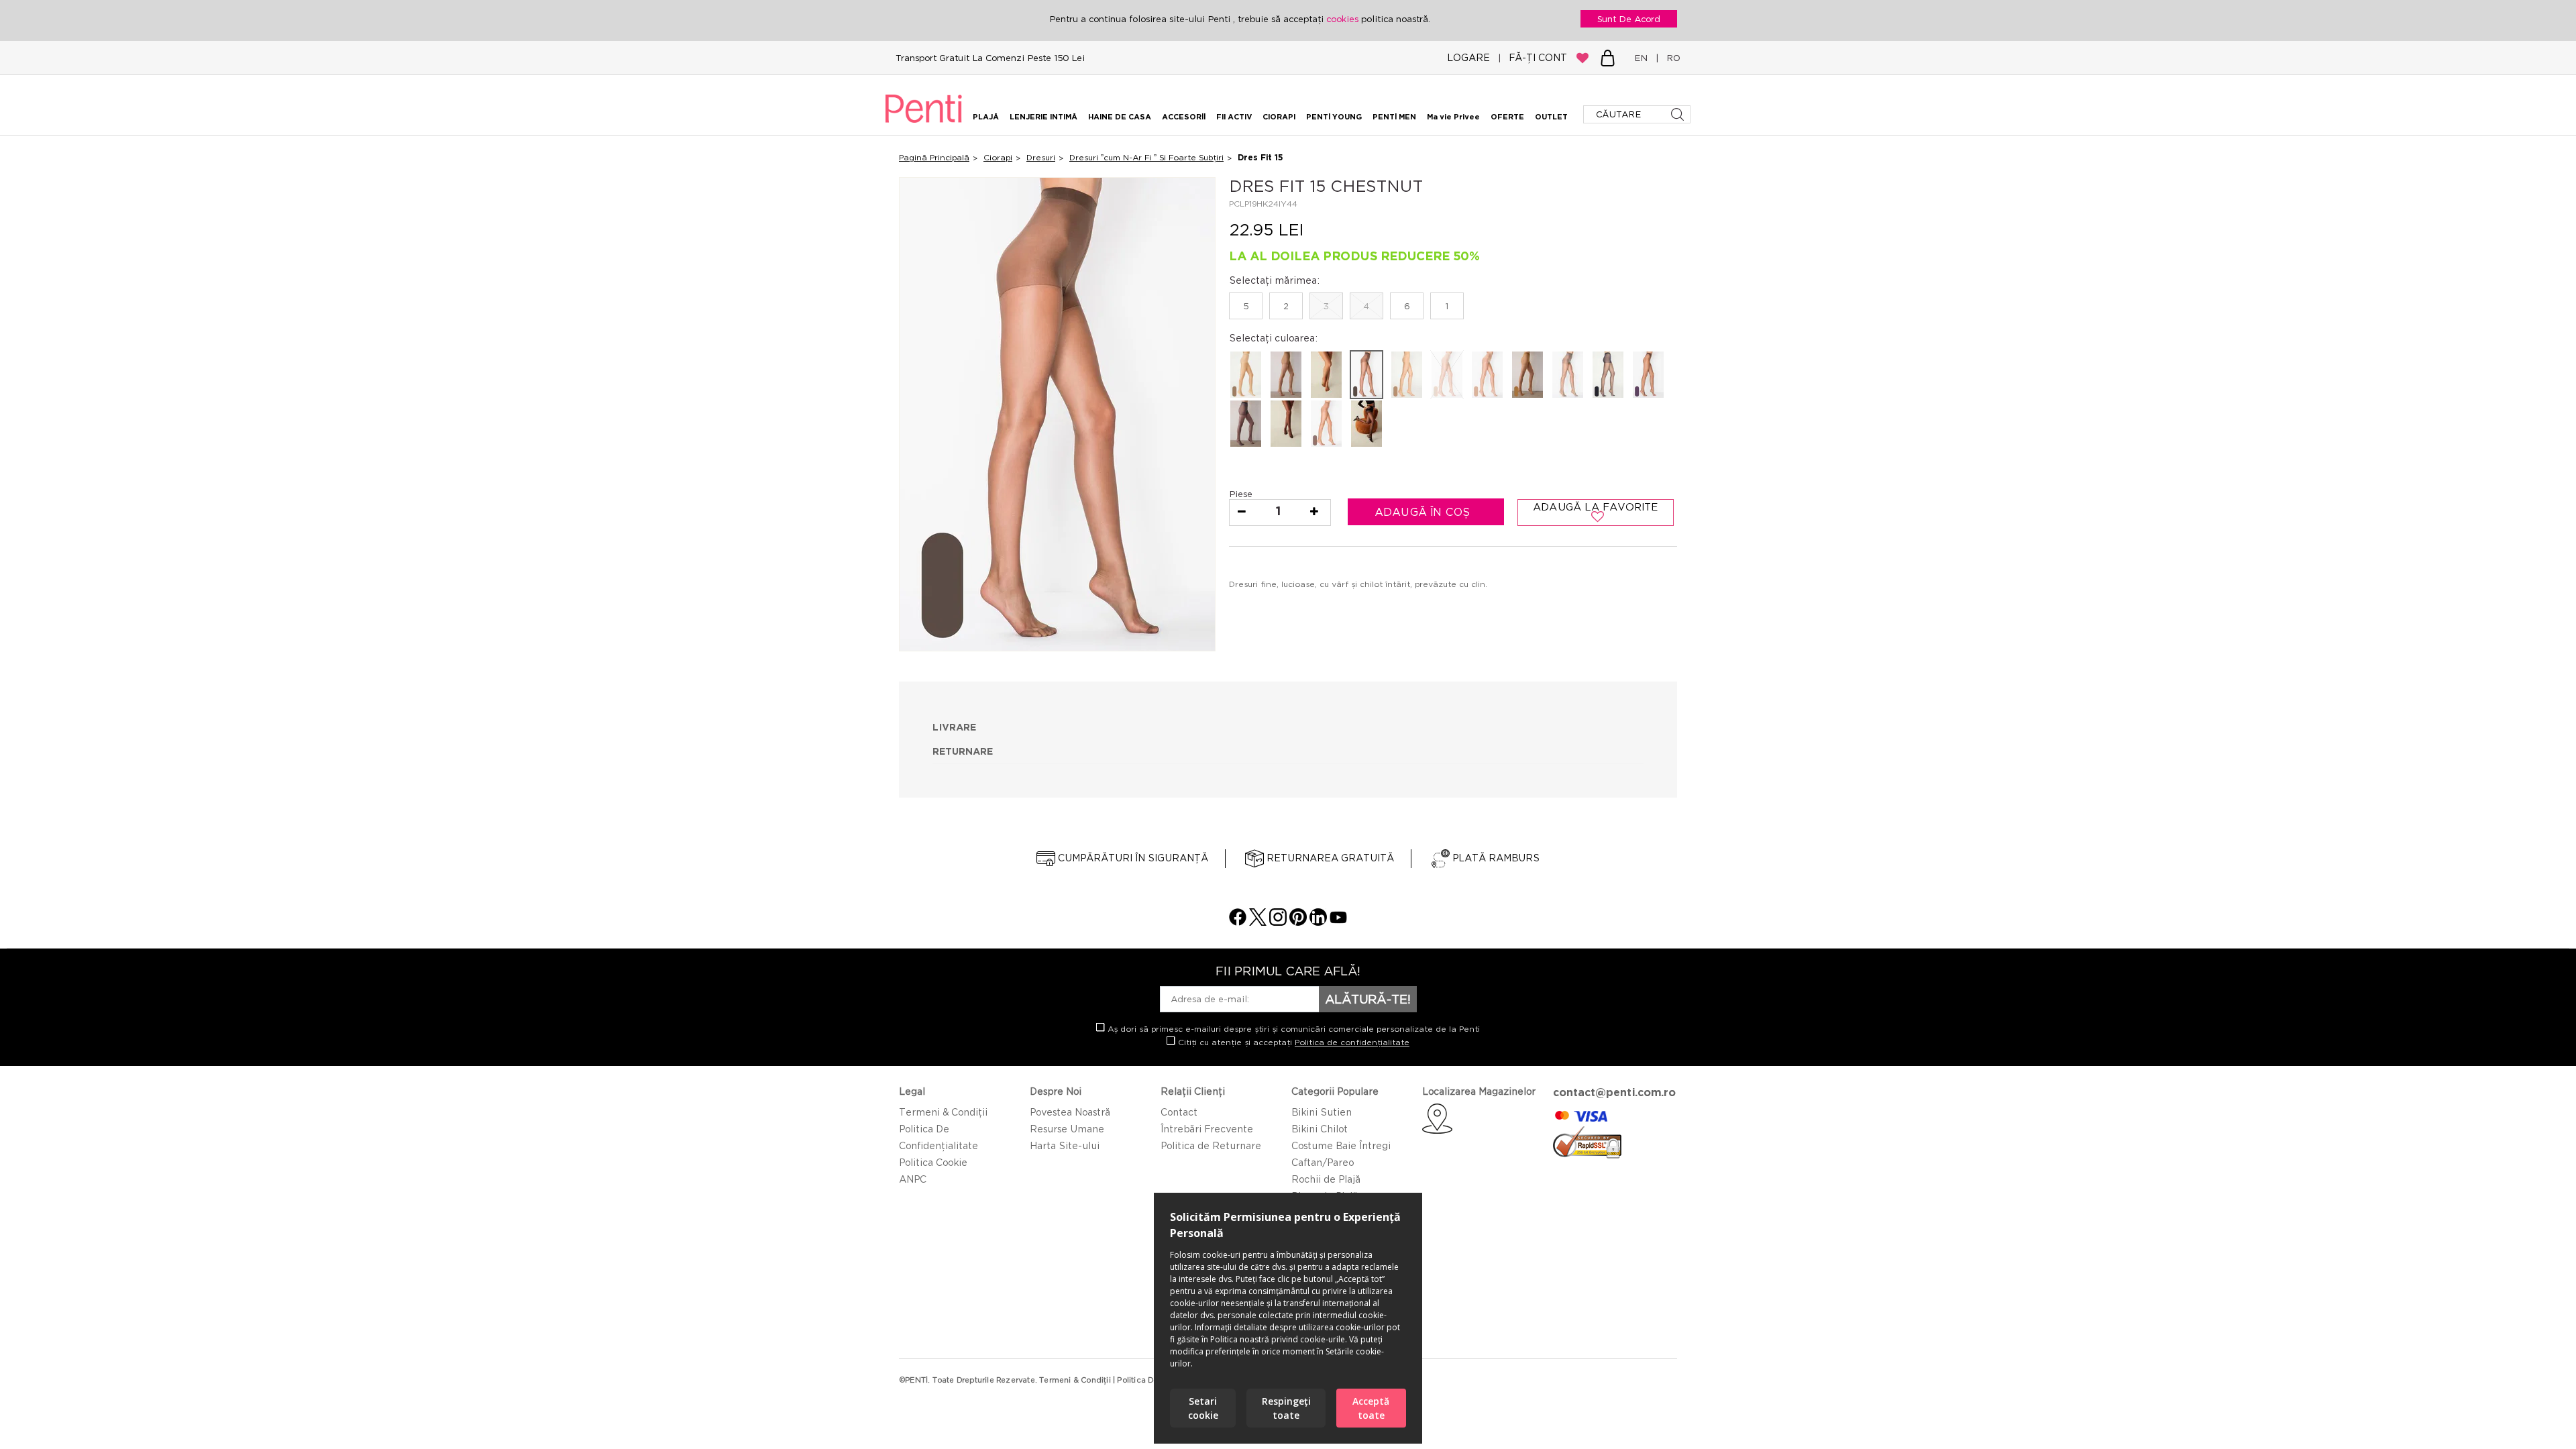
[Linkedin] (1318, 922)
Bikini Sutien (1322, 1112)
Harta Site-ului (1065, 1145)
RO (1671, 58)
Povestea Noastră (1070, 1112)
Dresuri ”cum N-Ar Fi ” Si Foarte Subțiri (1146, 157)
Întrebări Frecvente (1207, 1129)
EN (1644, 58)
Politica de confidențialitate (1352, 1042)
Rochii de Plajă (1326, 1179)
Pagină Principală (934, 157)
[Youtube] (1338, 922)
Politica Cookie (933, 1162)
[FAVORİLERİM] (1582, 58)
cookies (1344, 19)
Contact (1179, 1112)
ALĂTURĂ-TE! (1368, 999)
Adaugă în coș (1424, 512)
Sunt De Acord (1629, 19)
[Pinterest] (1298, 922)
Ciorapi (998, 157)
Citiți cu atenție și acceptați (1292, 1042)
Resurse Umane (1067, 1129)
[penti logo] (924, 125)
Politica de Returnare (1211, 1145)
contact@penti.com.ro (1614, 1092)
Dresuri (1041, 157)
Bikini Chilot (1320, 1129)
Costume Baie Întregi (1341, 1145)
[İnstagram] (1278, 922)
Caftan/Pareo (1323, 1162)
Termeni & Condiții (943, 1112)
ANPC (913, 1179)
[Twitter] (1258, 922)
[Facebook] (1238, 922)
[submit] (1679, 114)
